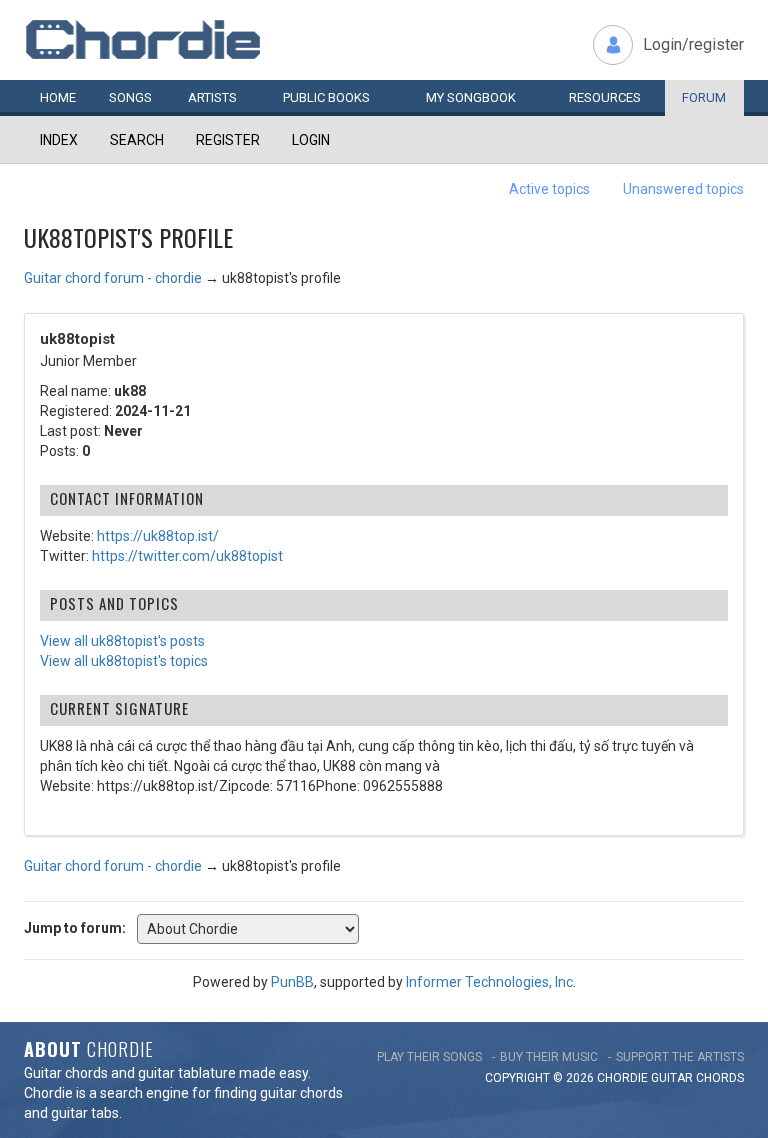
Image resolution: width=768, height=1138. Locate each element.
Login (311, 140)
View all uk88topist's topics (124, 661)
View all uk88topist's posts (122, 641)
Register (228, 140)
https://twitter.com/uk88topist (187, 556)
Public (326, 97)
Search (137, 140)
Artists (212, 97)
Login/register (693, 44)
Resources (605, 97)
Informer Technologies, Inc (489, 982)
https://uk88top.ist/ (158, 536)
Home (58, 97)
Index (59, 140)
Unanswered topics (683, 189)
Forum (704, 97)
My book (471, 97)
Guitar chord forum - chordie (113, 278)
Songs (130, 97)
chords (720, 1078)
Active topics (549, 189)
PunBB (292, 982)
